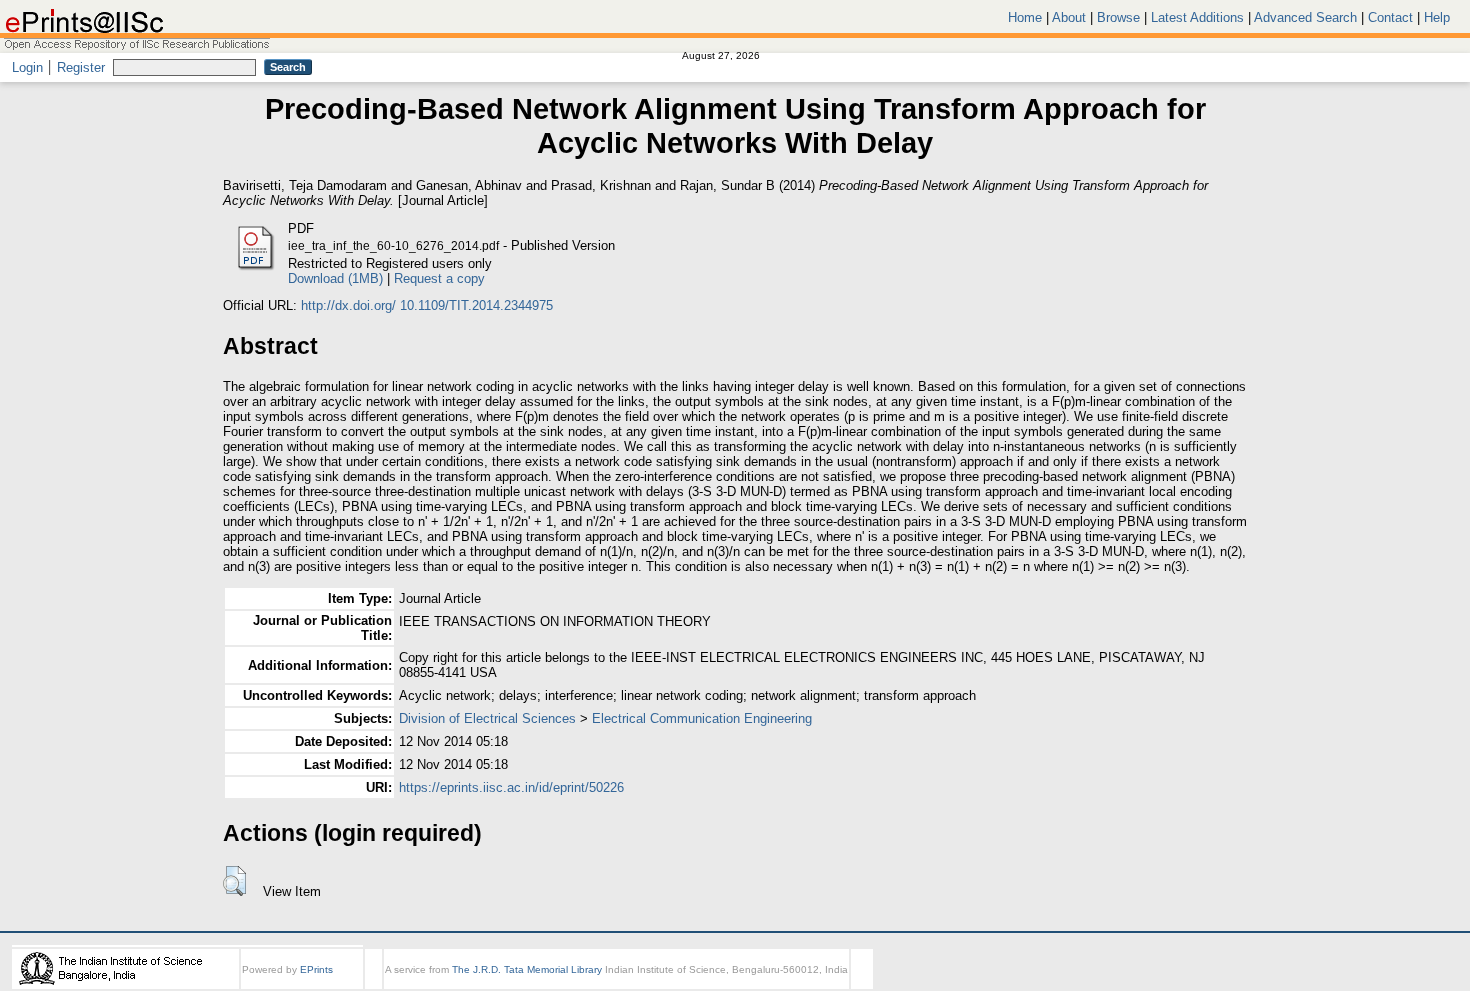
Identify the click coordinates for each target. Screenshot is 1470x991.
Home (1025, 17)
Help (1437, 17)
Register (81, 67)
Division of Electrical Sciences (487, 718)
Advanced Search (1305, 17)
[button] (234, 881)
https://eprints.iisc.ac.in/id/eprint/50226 (511, 787)
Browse (1118, 17)
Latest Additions (1197, 17)
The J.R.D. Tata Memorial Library (527, 969)
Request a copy (439, 278)
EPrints (316, 969)
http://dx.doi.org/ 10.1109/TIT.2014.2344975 (427, 305)
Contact (1390, 17)
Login (27, 67)
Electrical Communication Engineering (702, 718)
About (1069, 17)
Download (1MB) (335, 278)
